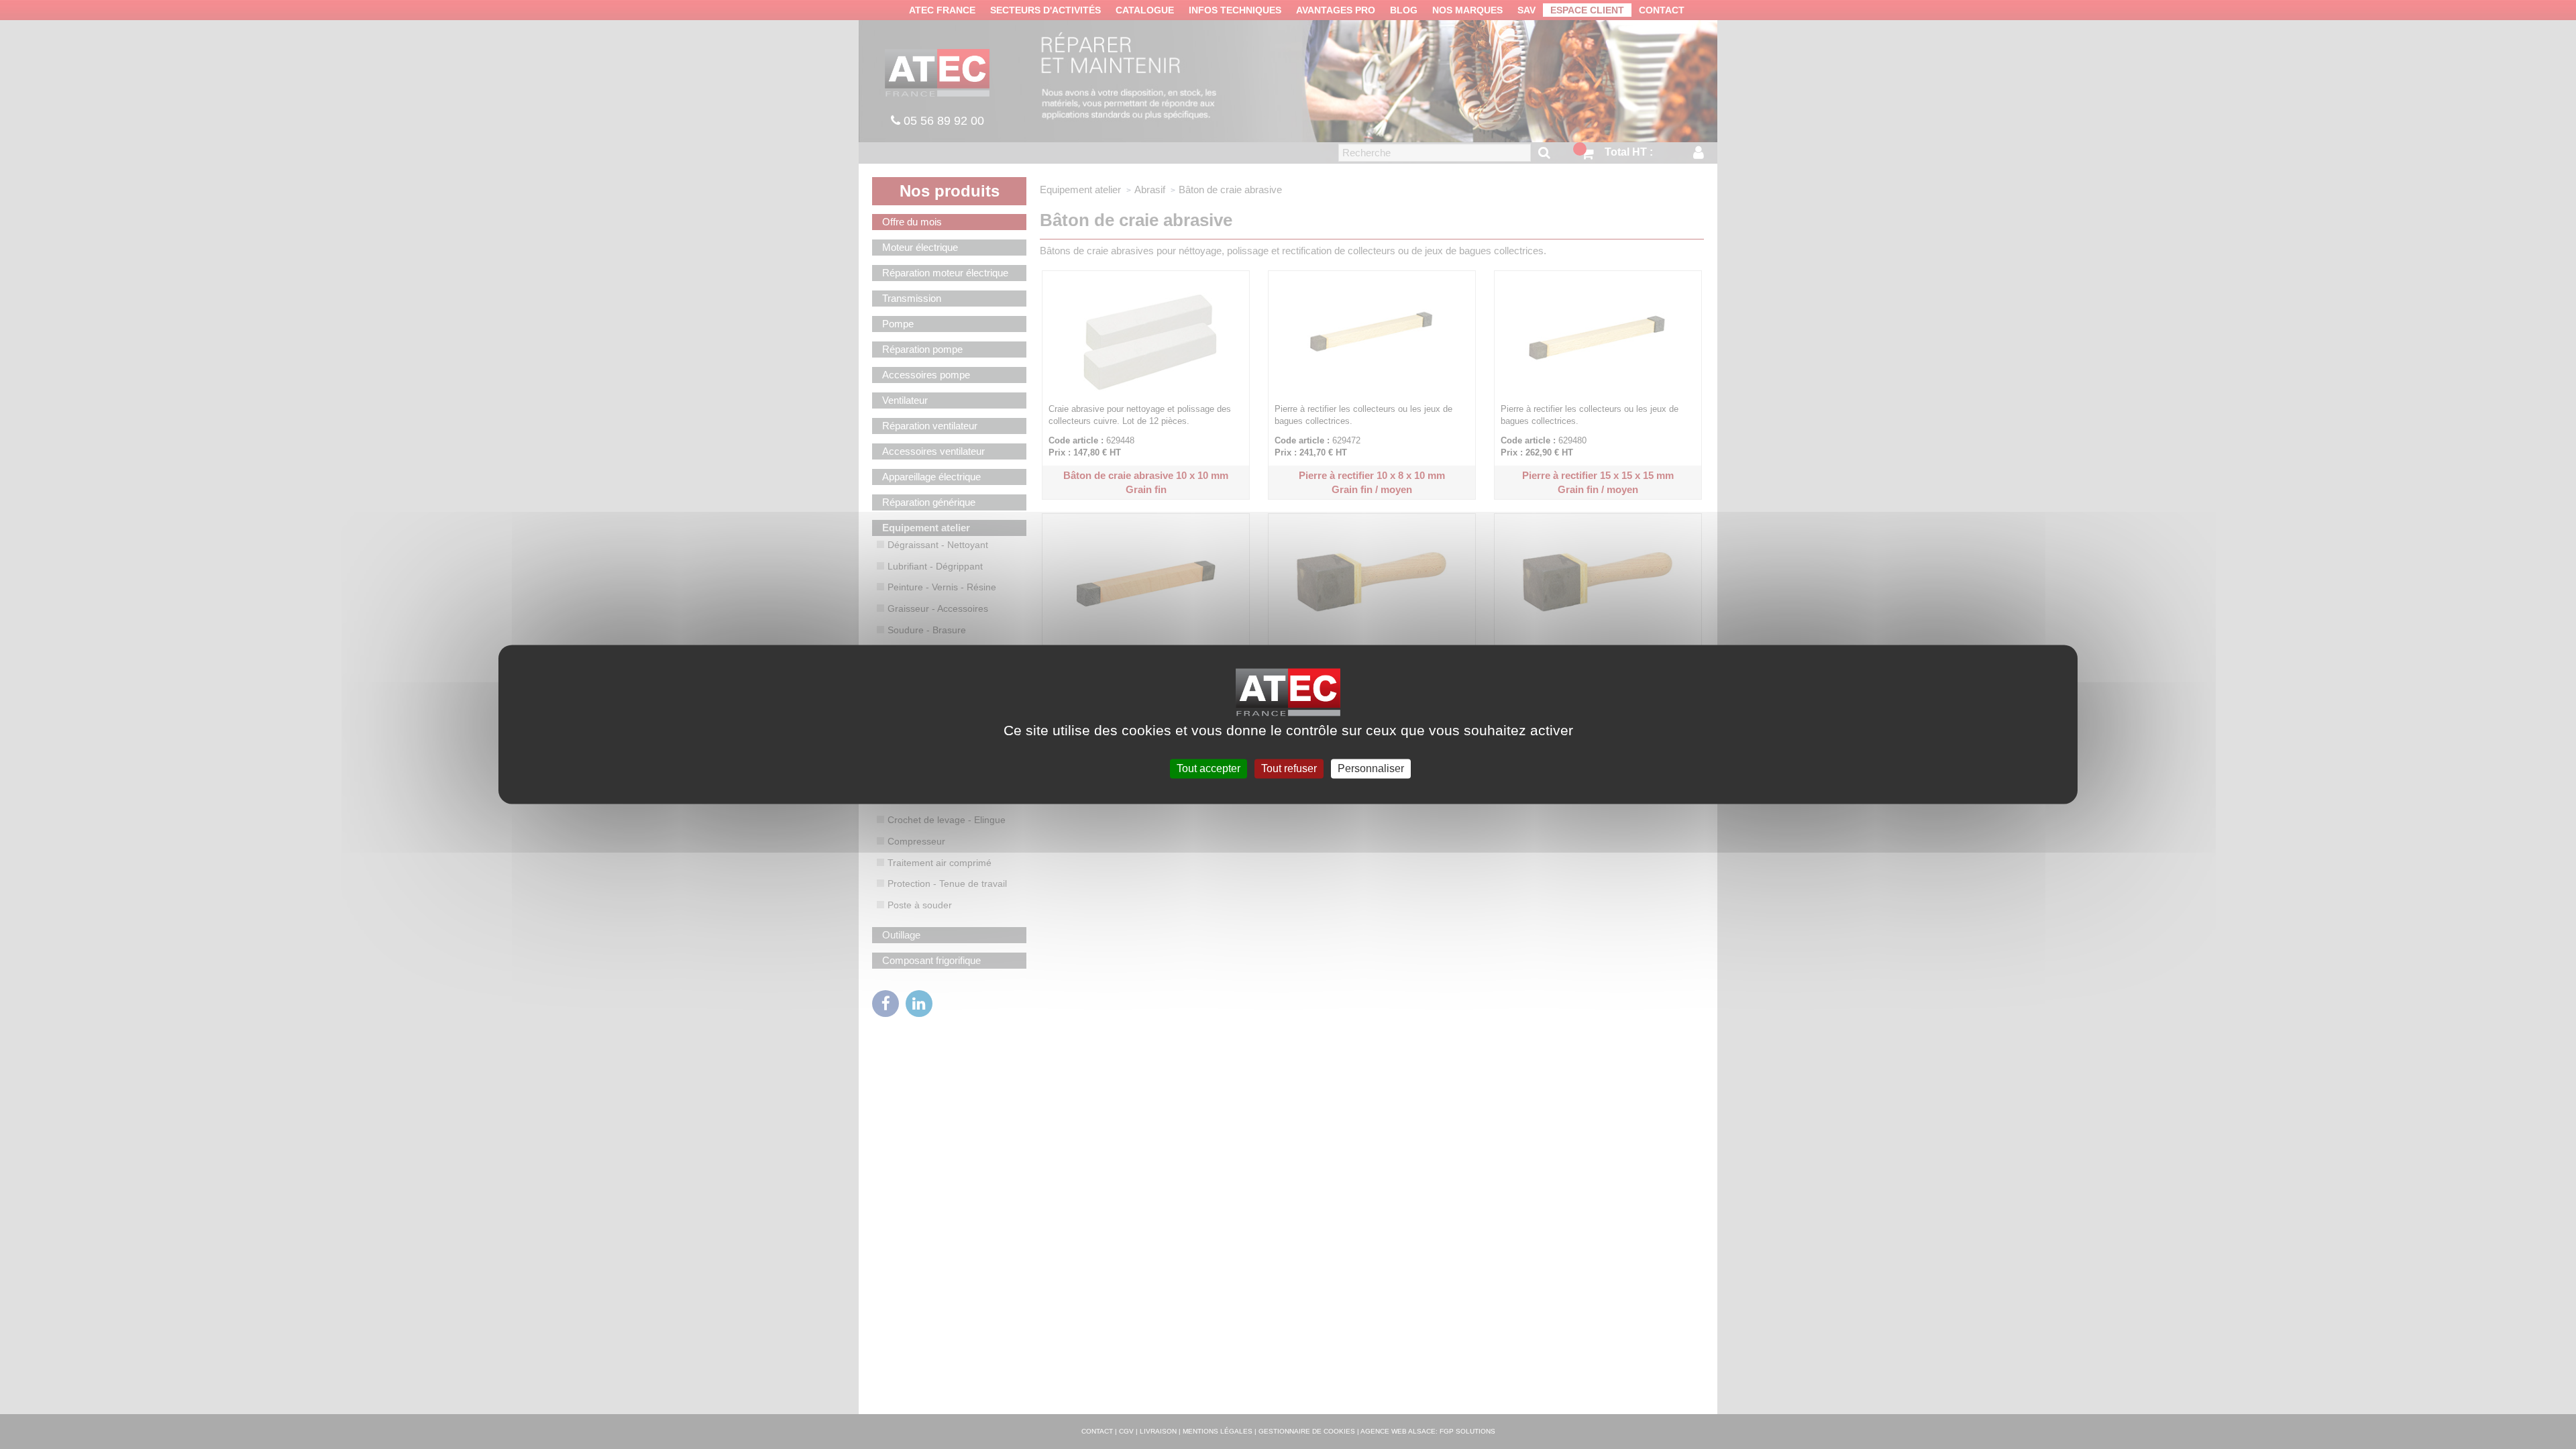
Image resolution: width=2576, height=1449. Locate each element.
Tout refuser (1289, 768)
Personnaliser (1371, 768)
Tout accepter (1209, 768)
